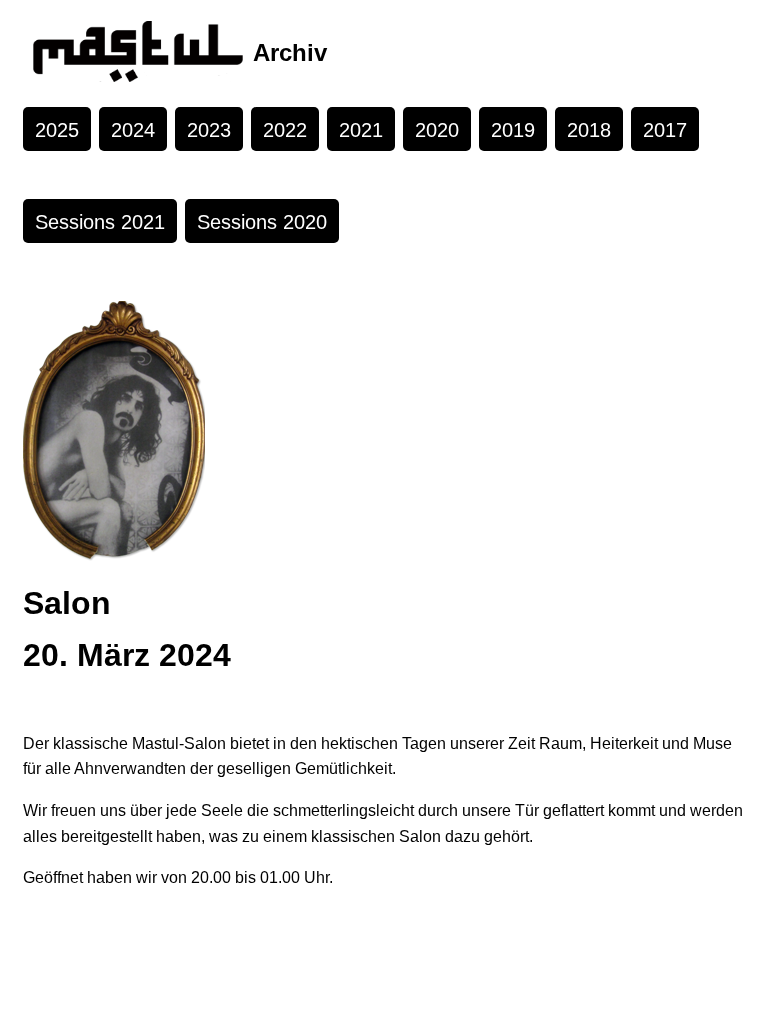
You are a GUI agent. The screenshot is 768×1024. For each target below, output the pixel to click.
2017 (665, 130)
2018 (589, 130)
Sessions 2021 (100, 222)
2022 (285, 130)
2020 (437, 130)
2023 (209, 130)
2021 (361, 130)
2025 (57, 130)
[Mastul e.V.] (138, 53)
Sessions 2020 (262, 222)
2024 (133, 130)
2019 (513, 130)
